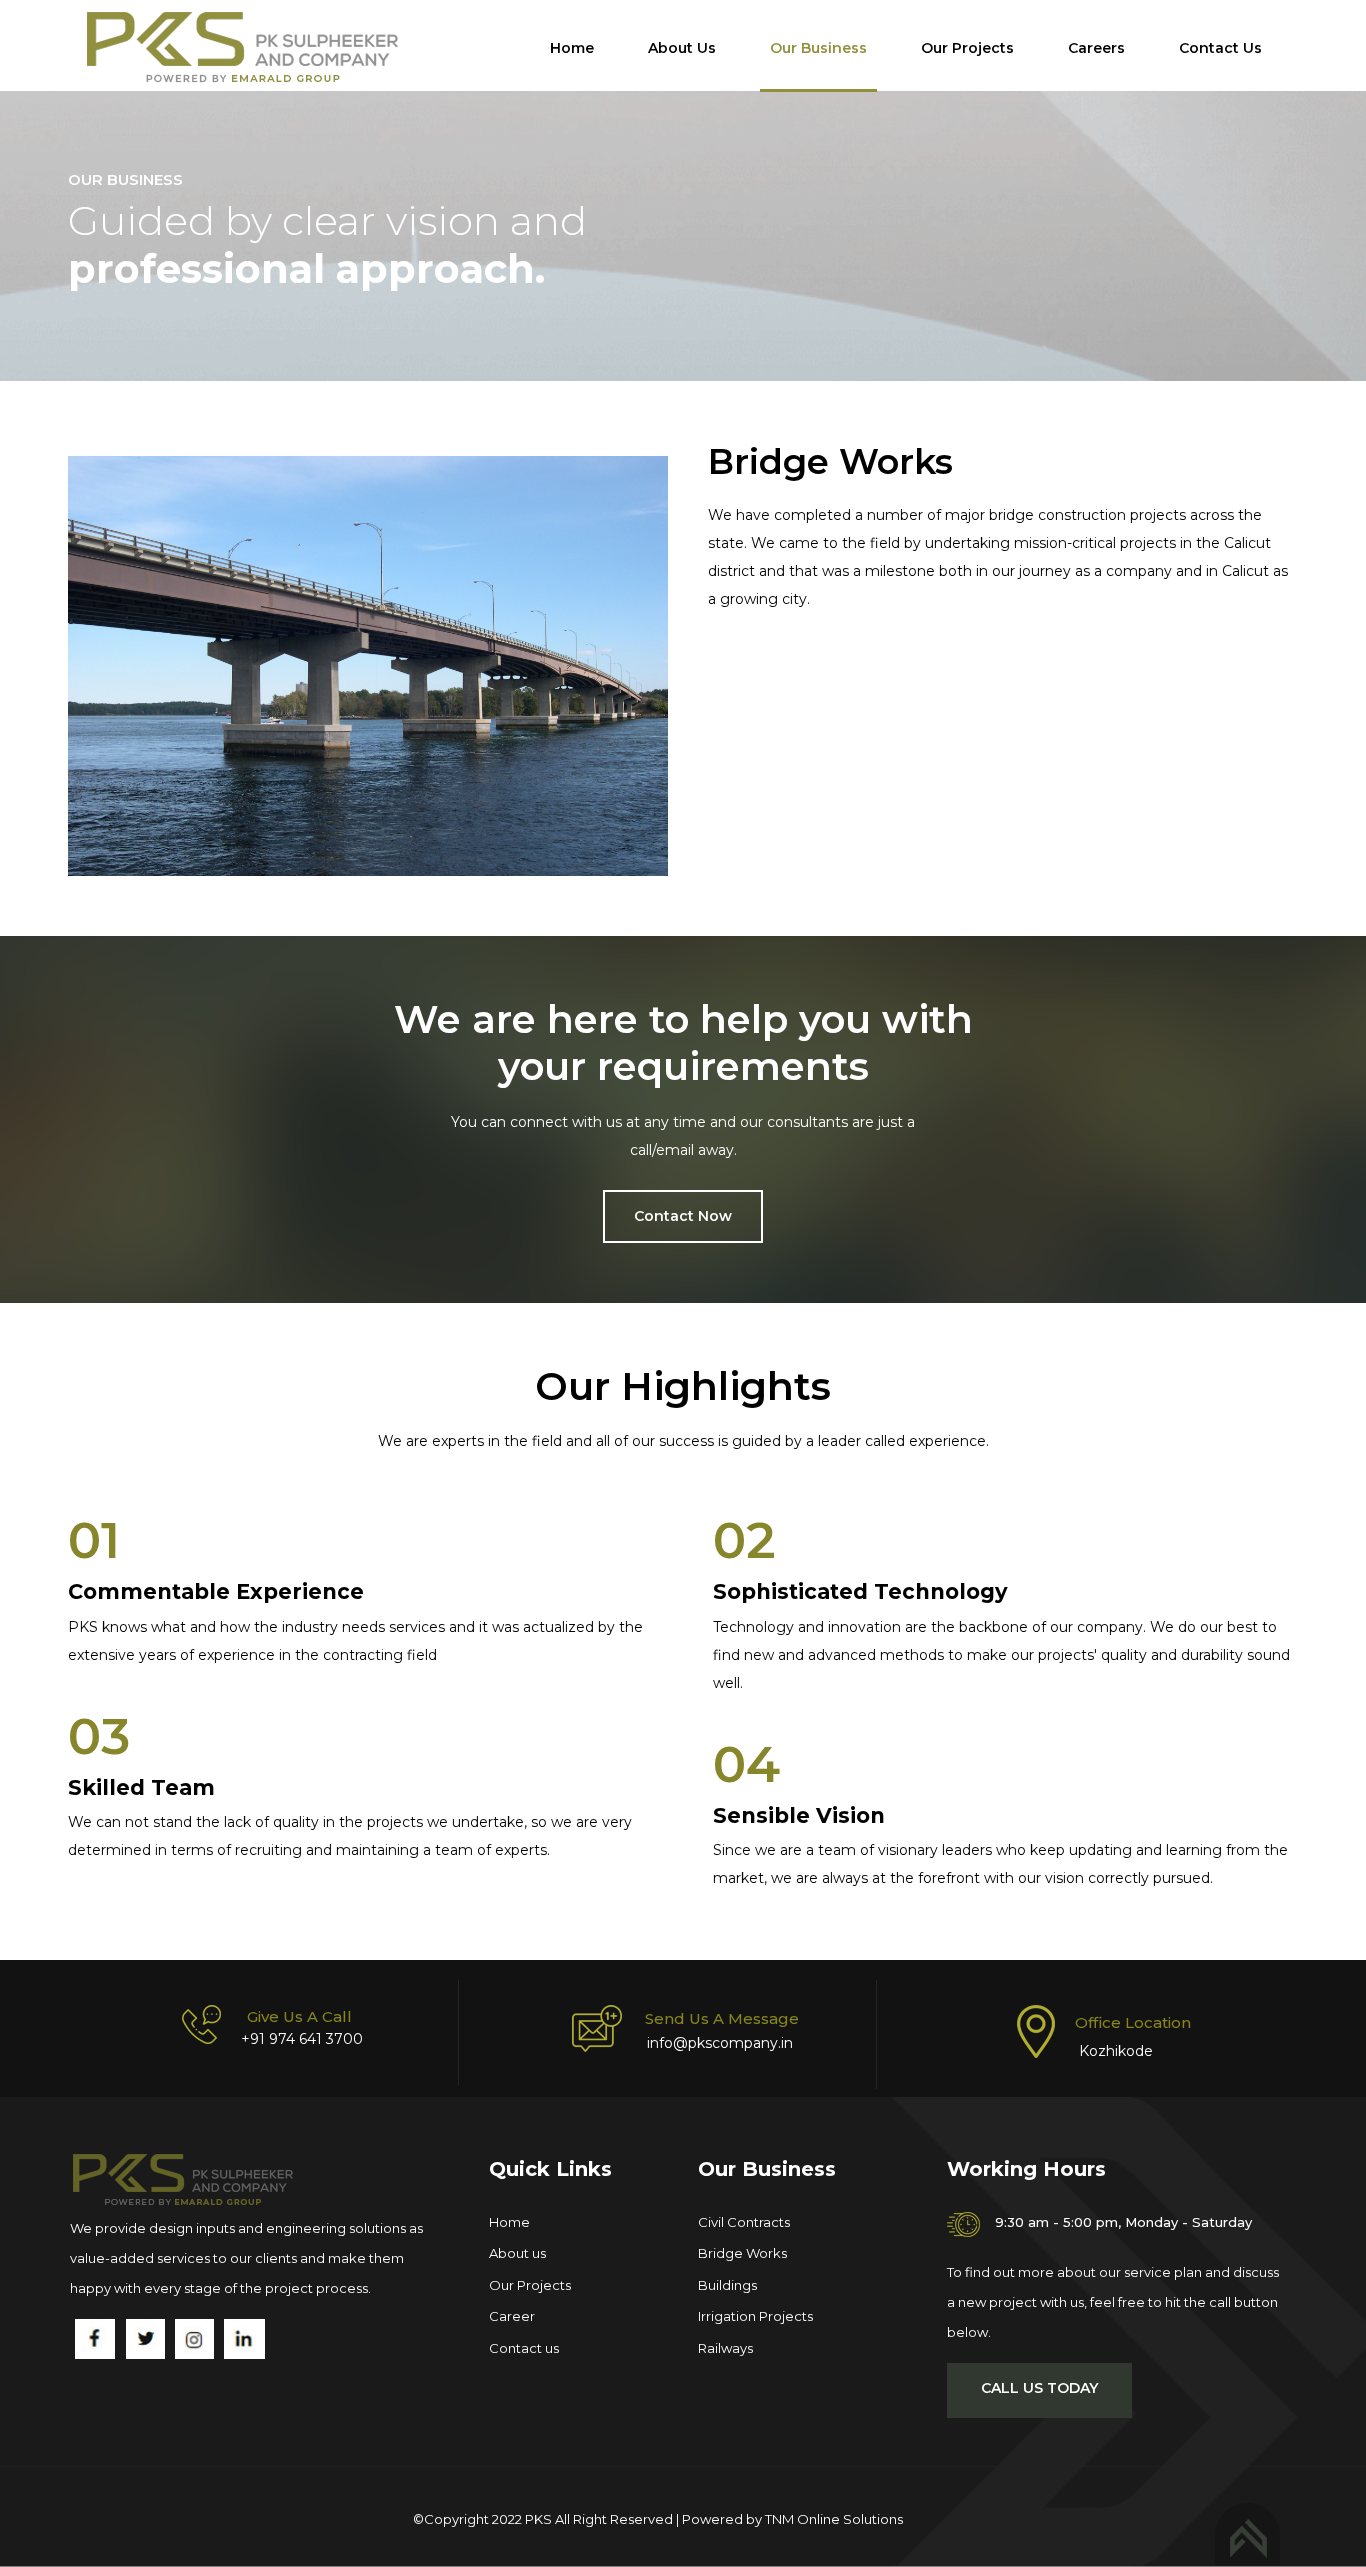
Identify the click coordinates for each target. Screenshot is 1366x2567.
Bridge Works (742, 2253)
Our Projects (967, 48)
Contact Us (1220, 48)
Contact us (524, 2348)
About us (517, 2253)
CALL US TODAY (1039, 2388)
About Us (682, 48)
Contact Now (683, 1216)
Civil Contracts (744, 2222)
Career (512, 2316)
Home (572, 48)
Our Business (818, 48)
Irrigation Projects (755, 2316)
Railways (725, 2348)
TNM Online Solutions (834, 2519)
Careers (1096, 48)
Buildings (727, 2285)
